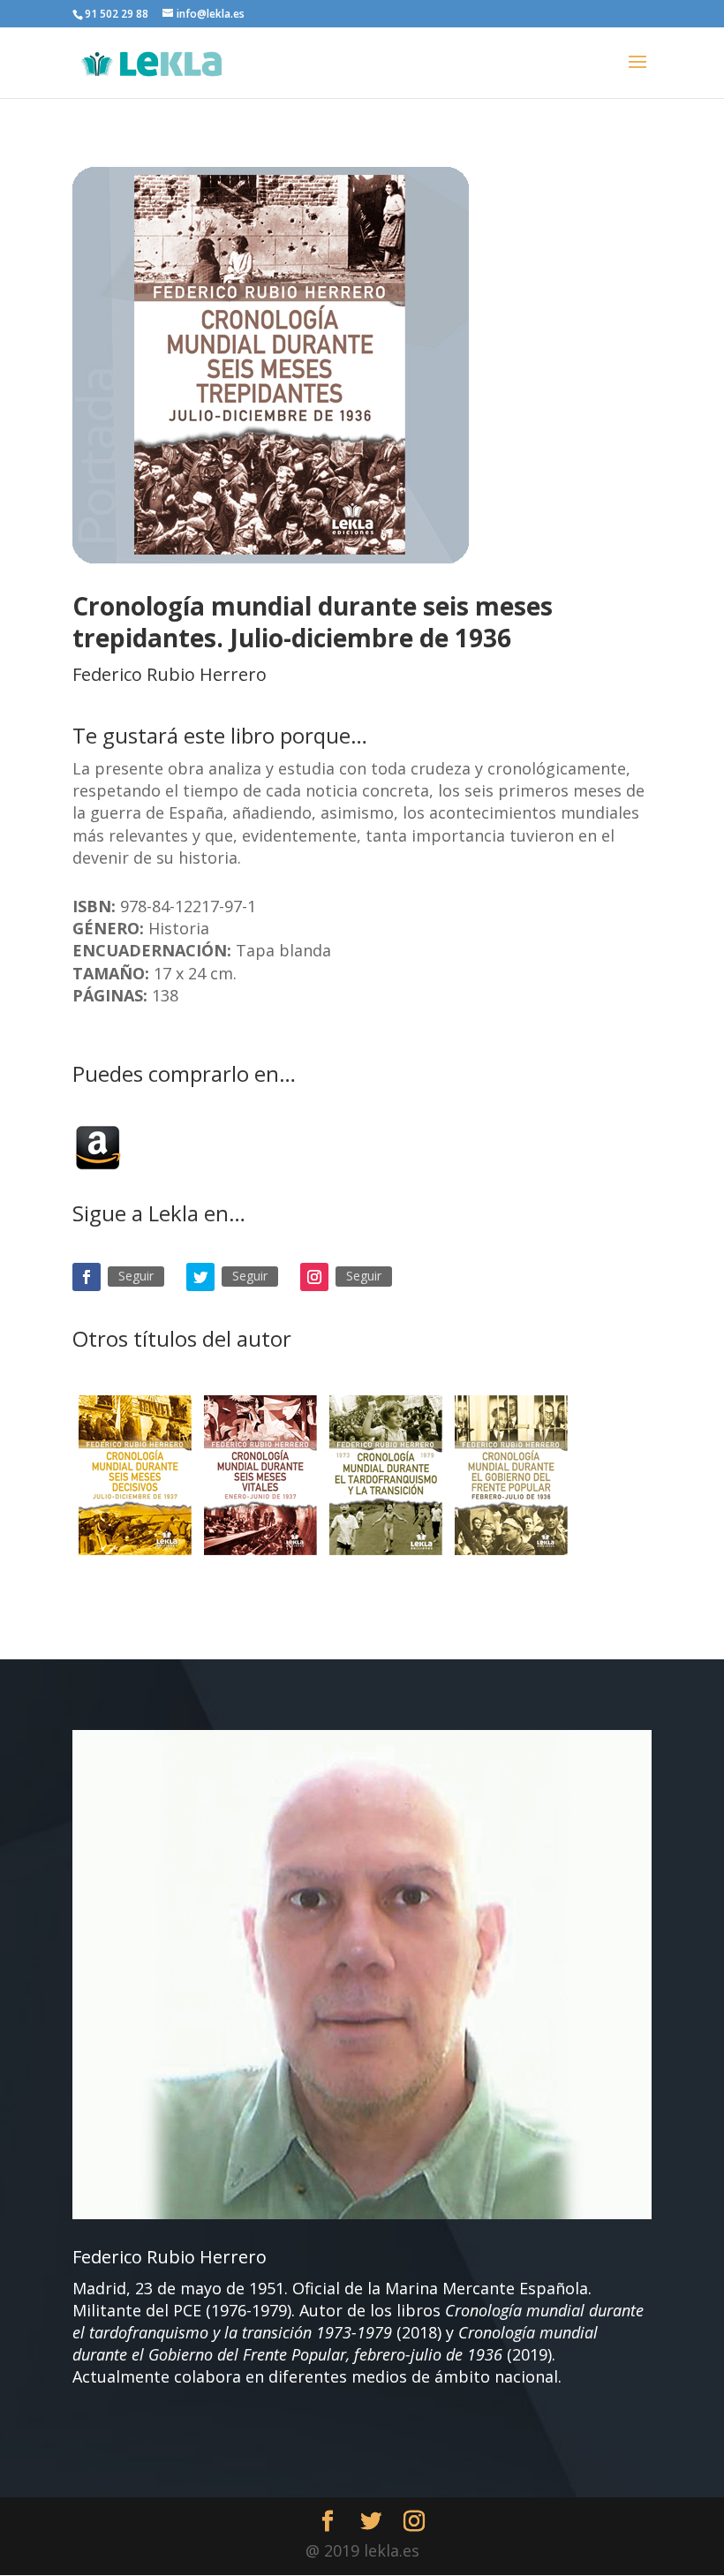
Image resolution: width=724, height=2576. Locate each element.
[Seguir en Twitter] (200, 1277)
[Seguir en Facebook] (87, 1277)
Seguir (136, 1276)
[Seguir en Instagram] (314, 1277)
